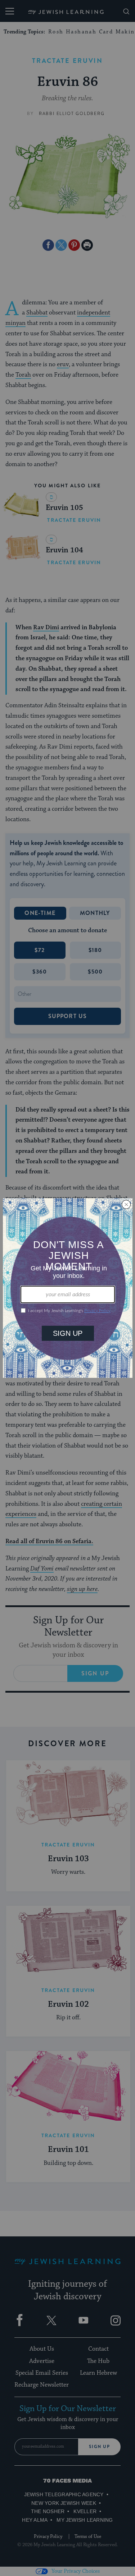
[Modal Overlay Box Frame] (68, 1288)
